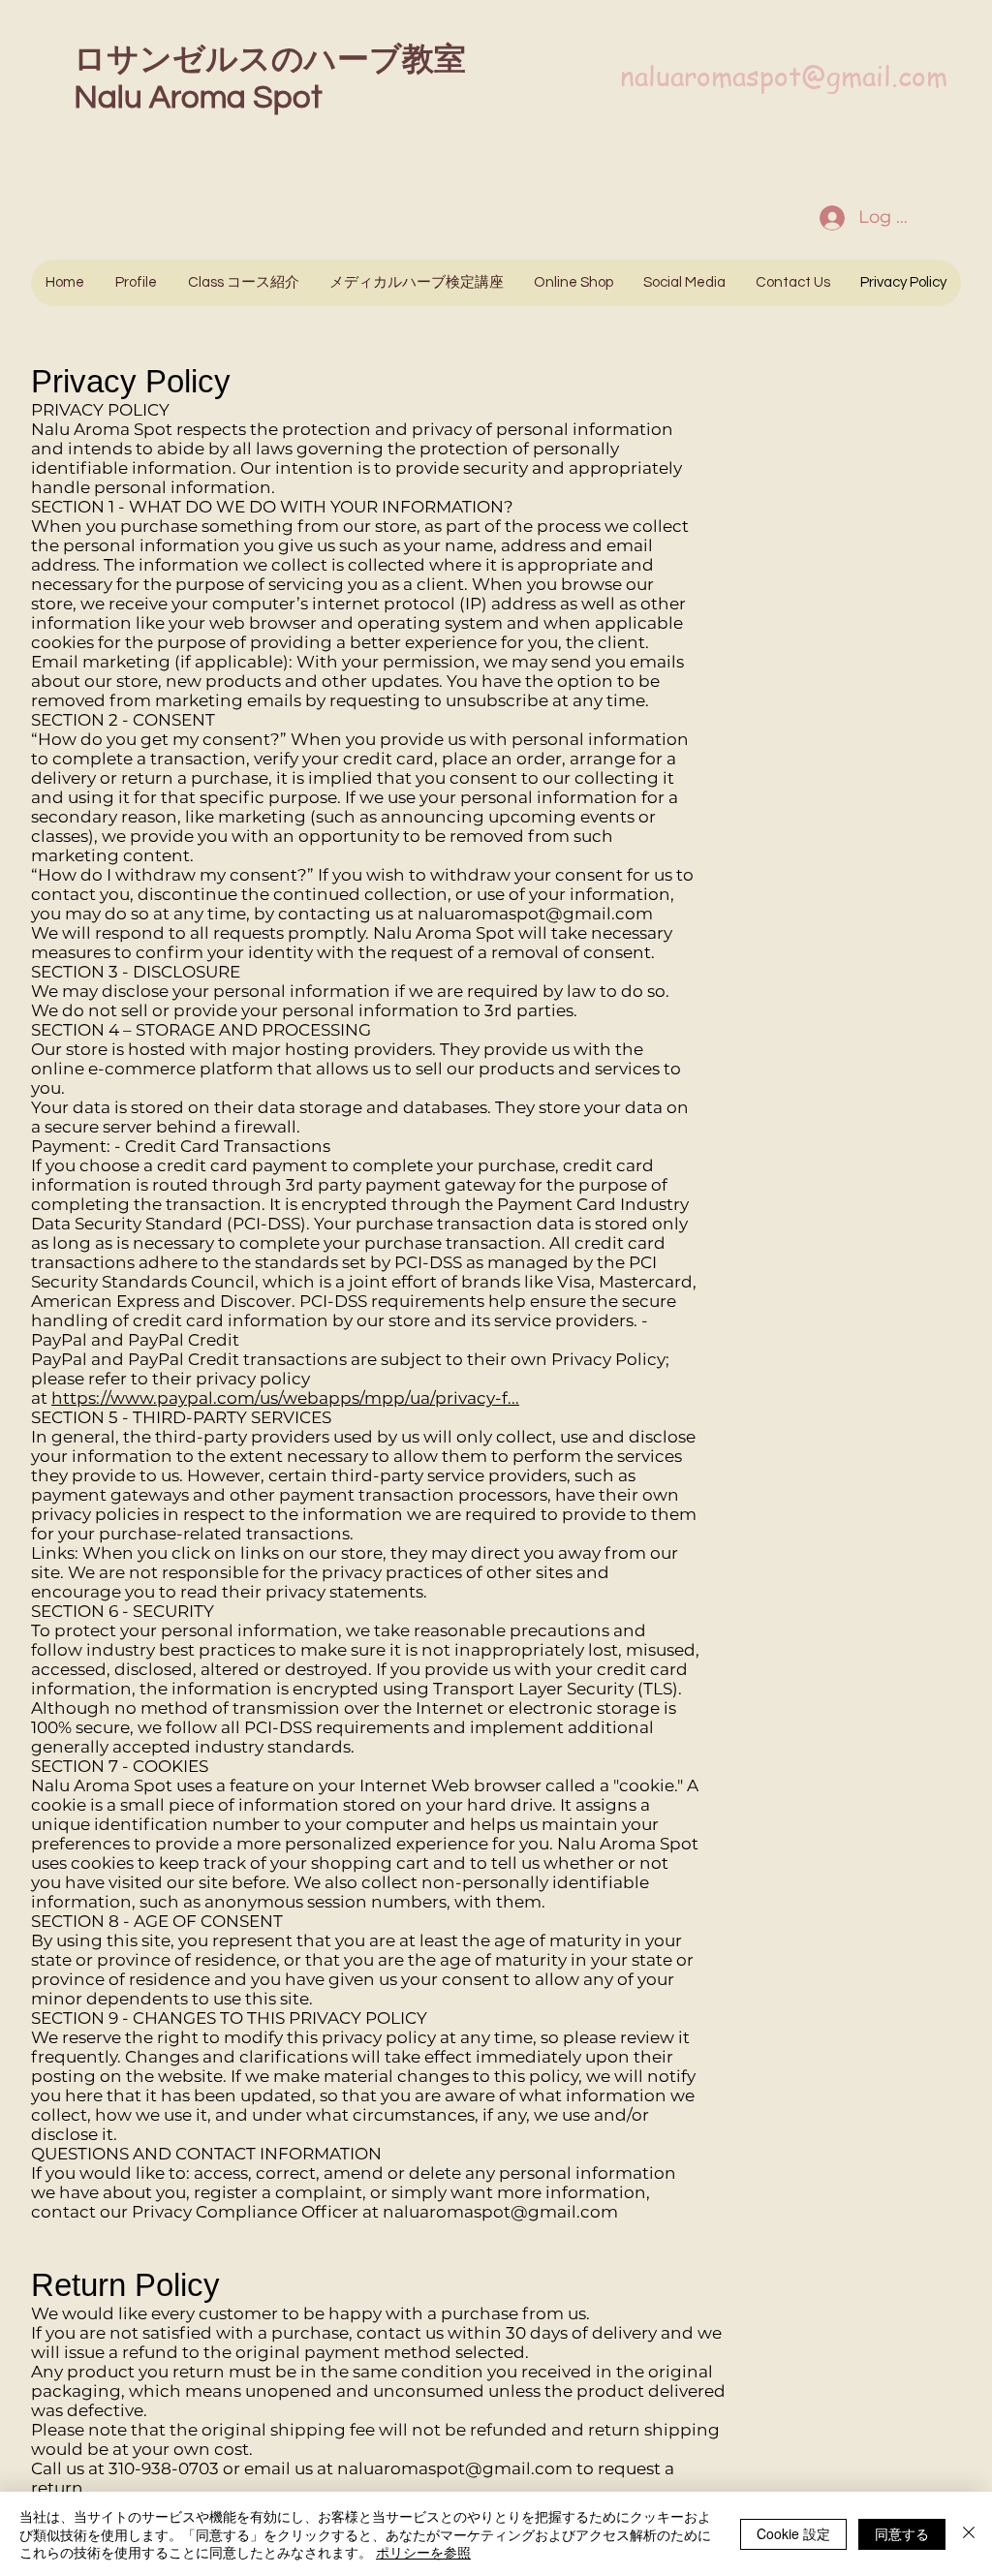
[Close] (969, 2534)
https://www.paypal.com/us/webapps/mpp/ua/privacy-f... (285, 1398)
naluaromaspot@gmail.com (784, 76)
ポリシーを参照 (423, 2552)
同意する (902, 2533)
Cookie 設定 (793, 2533)
